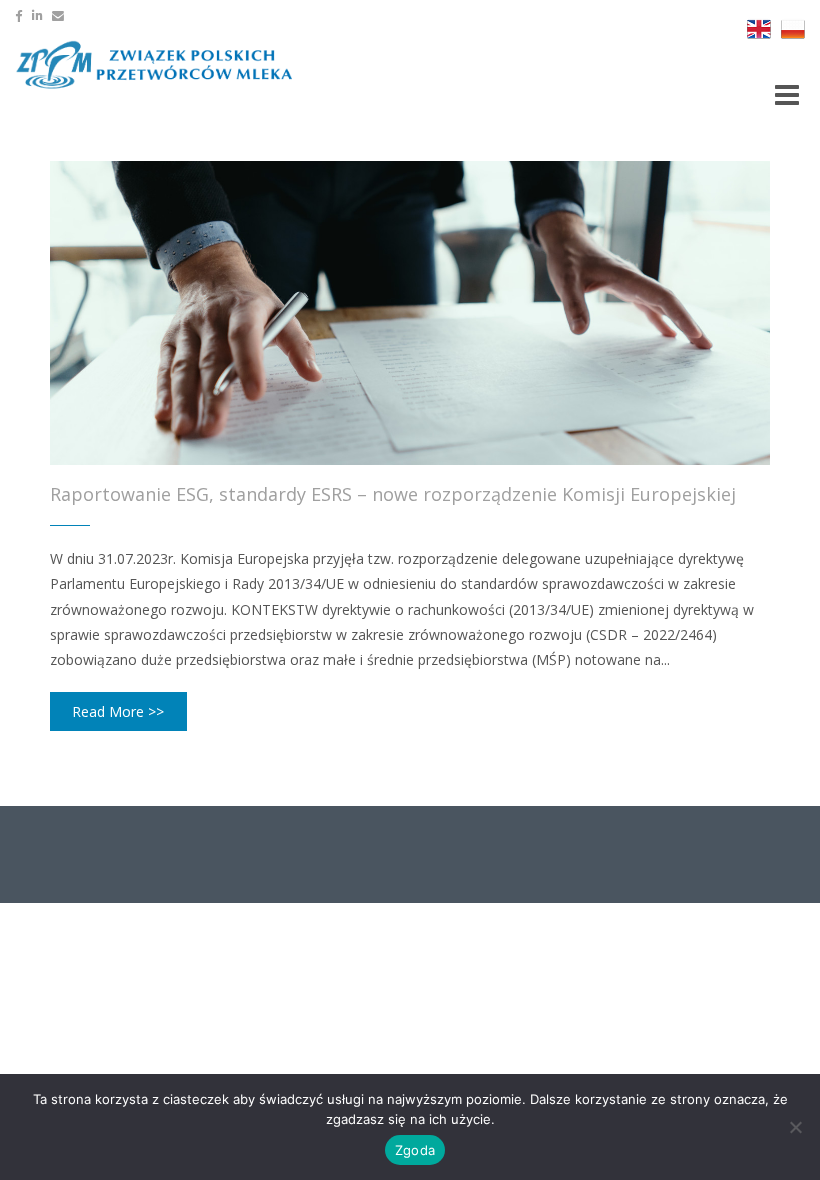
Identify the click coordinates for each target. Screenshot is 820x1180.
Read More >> (118, 711)
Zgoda (415, 1150)
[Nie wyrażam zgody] (795, 1127)
